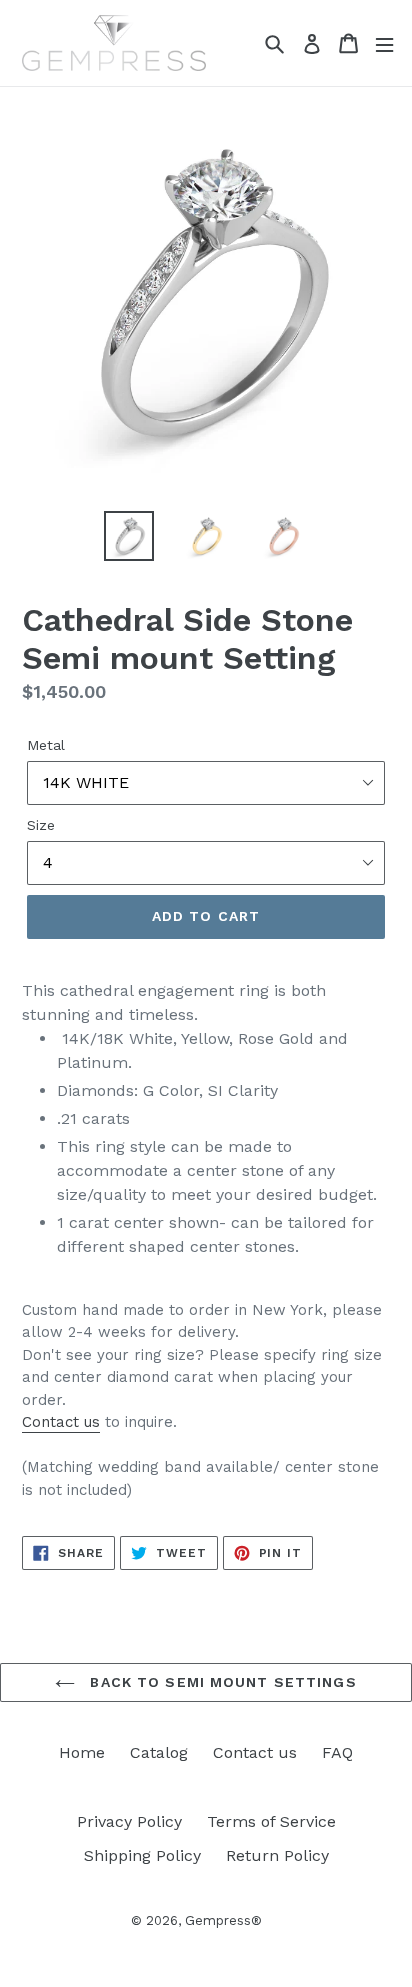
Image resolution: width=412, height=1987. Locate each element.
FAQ (337, 1752)
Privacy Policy (129, 1821)
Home (82, 1752)
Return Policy (277, 1855)
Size (41, 825)
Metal (46, 745)
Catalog (159, 1752)
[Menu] (384, 43)
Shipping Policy (142, 1855)
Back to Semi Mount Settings (220, 1682)
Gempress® (223, 1920)
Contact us (61, 1422)
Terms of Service (271, 1821)
